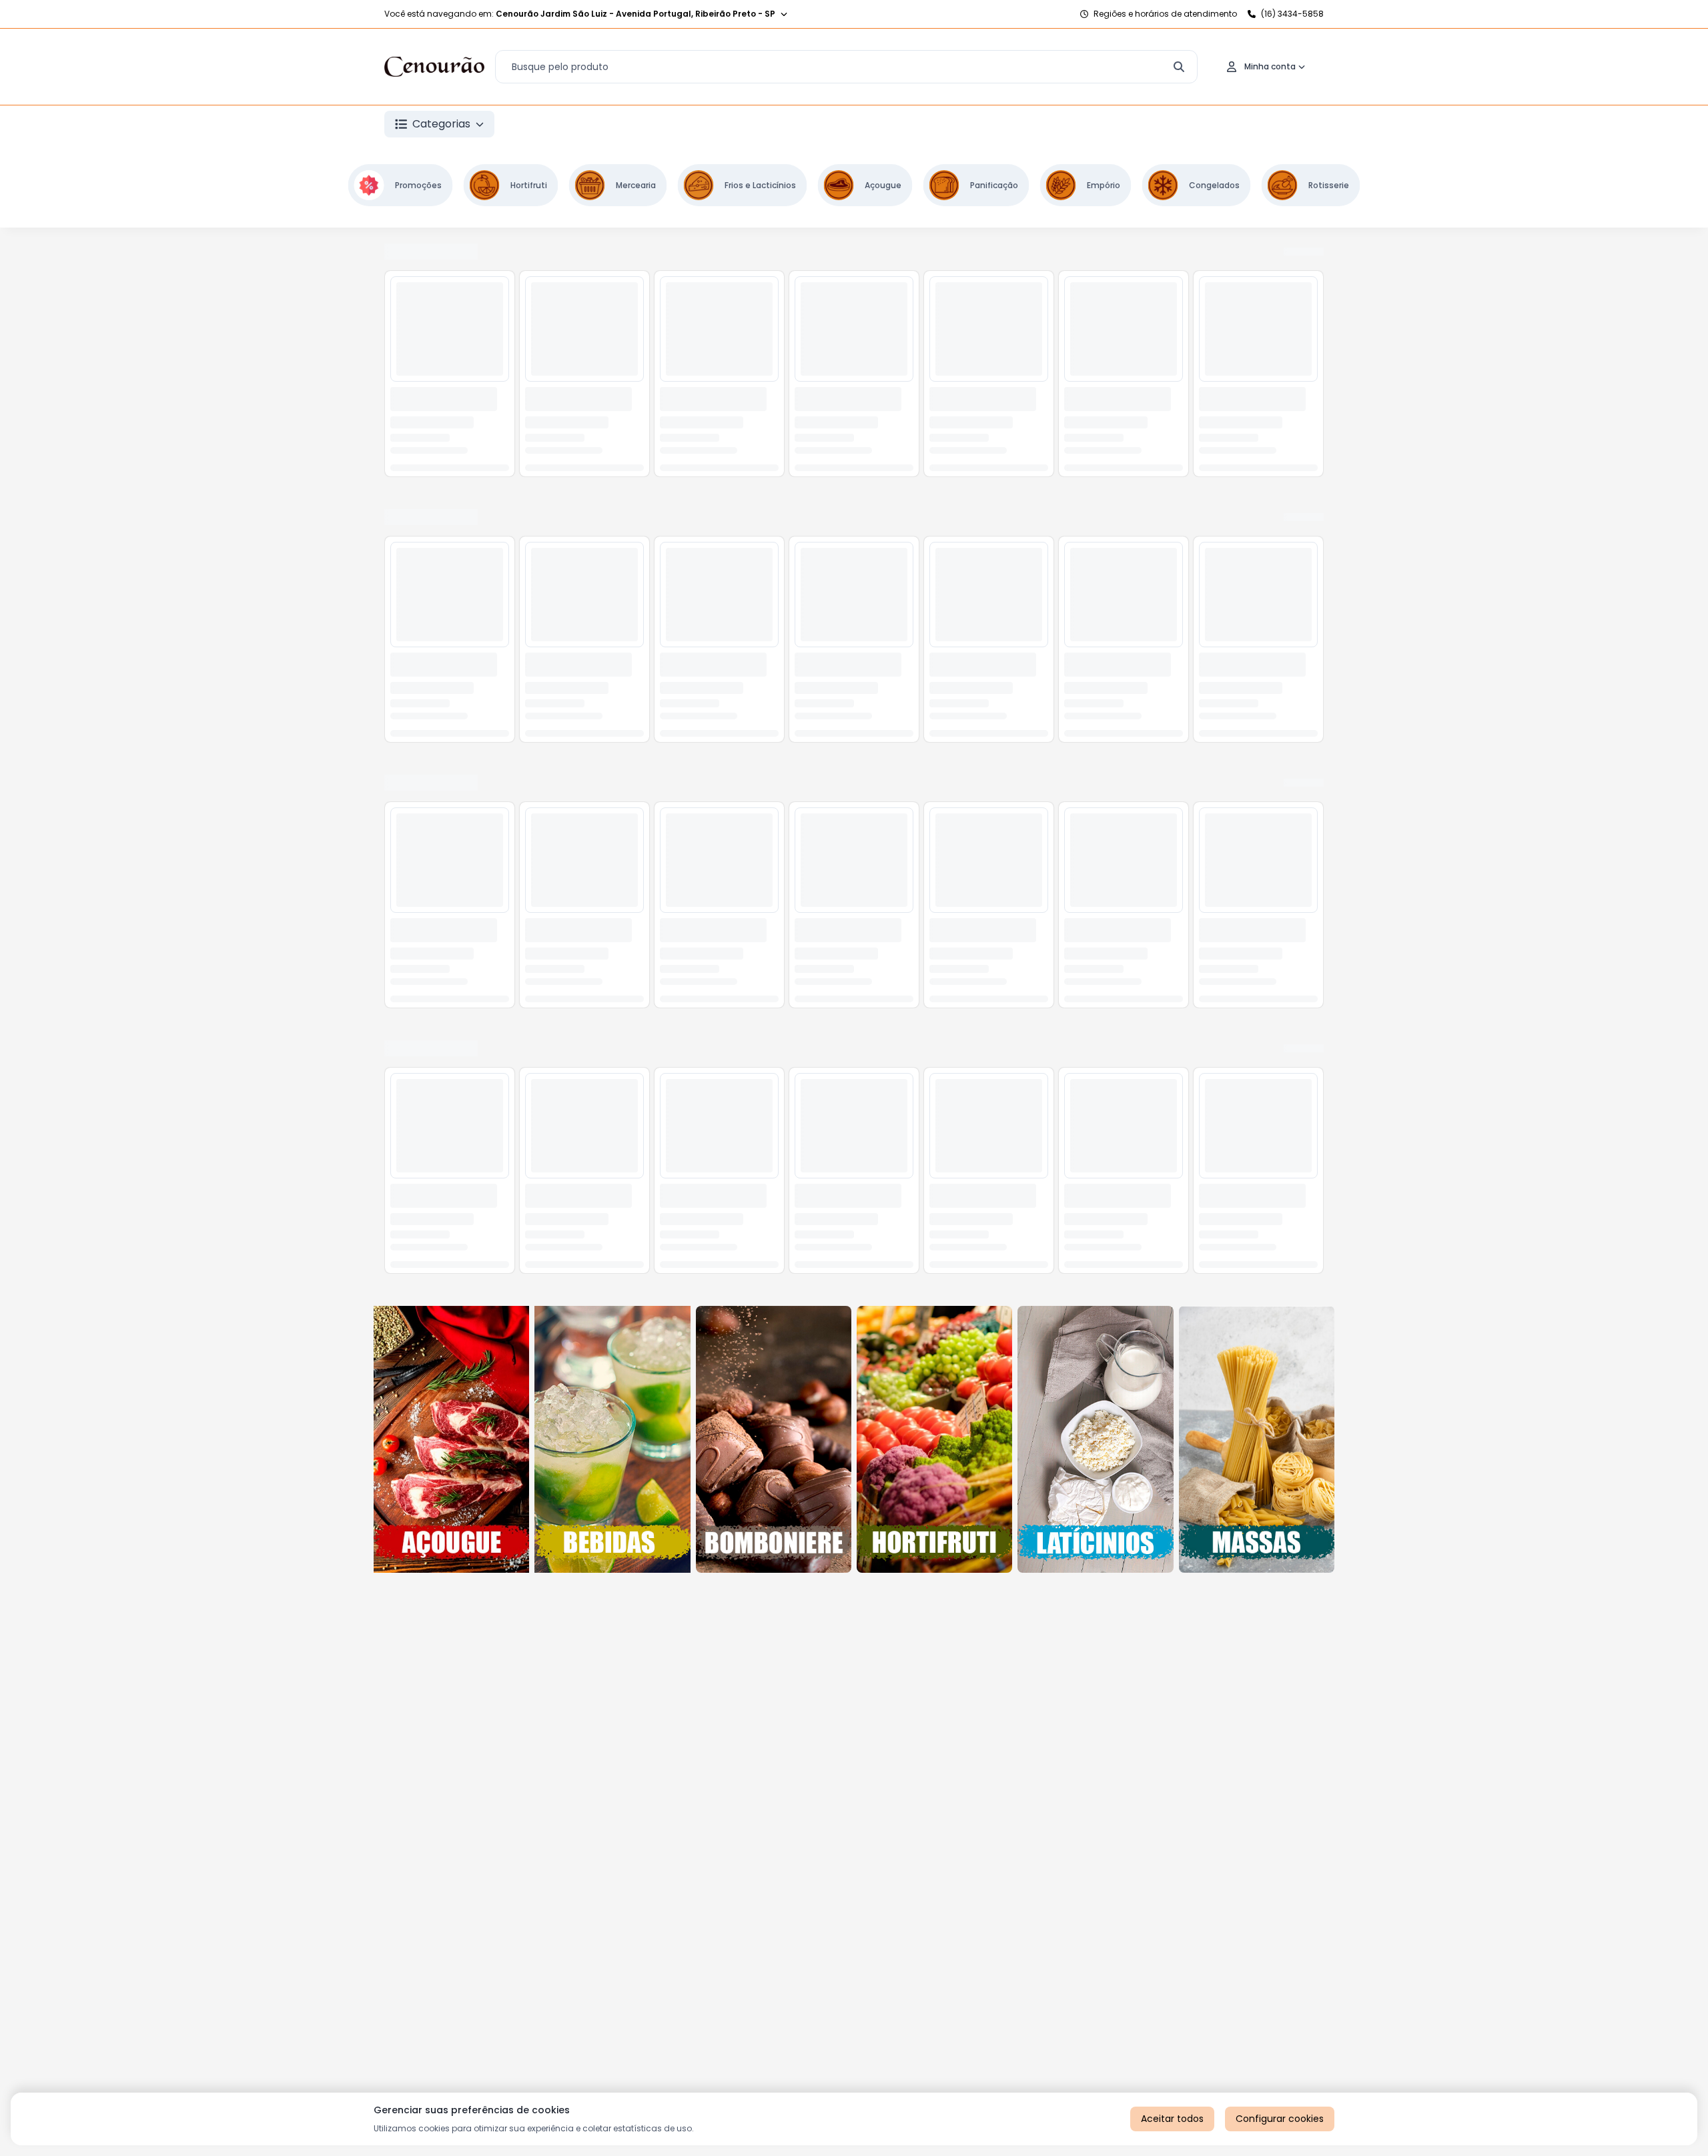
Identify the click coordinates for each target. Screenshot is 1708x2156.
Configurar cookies (1280, 2119)
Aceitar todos (1172, 2119)
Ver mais (1233, 254)
